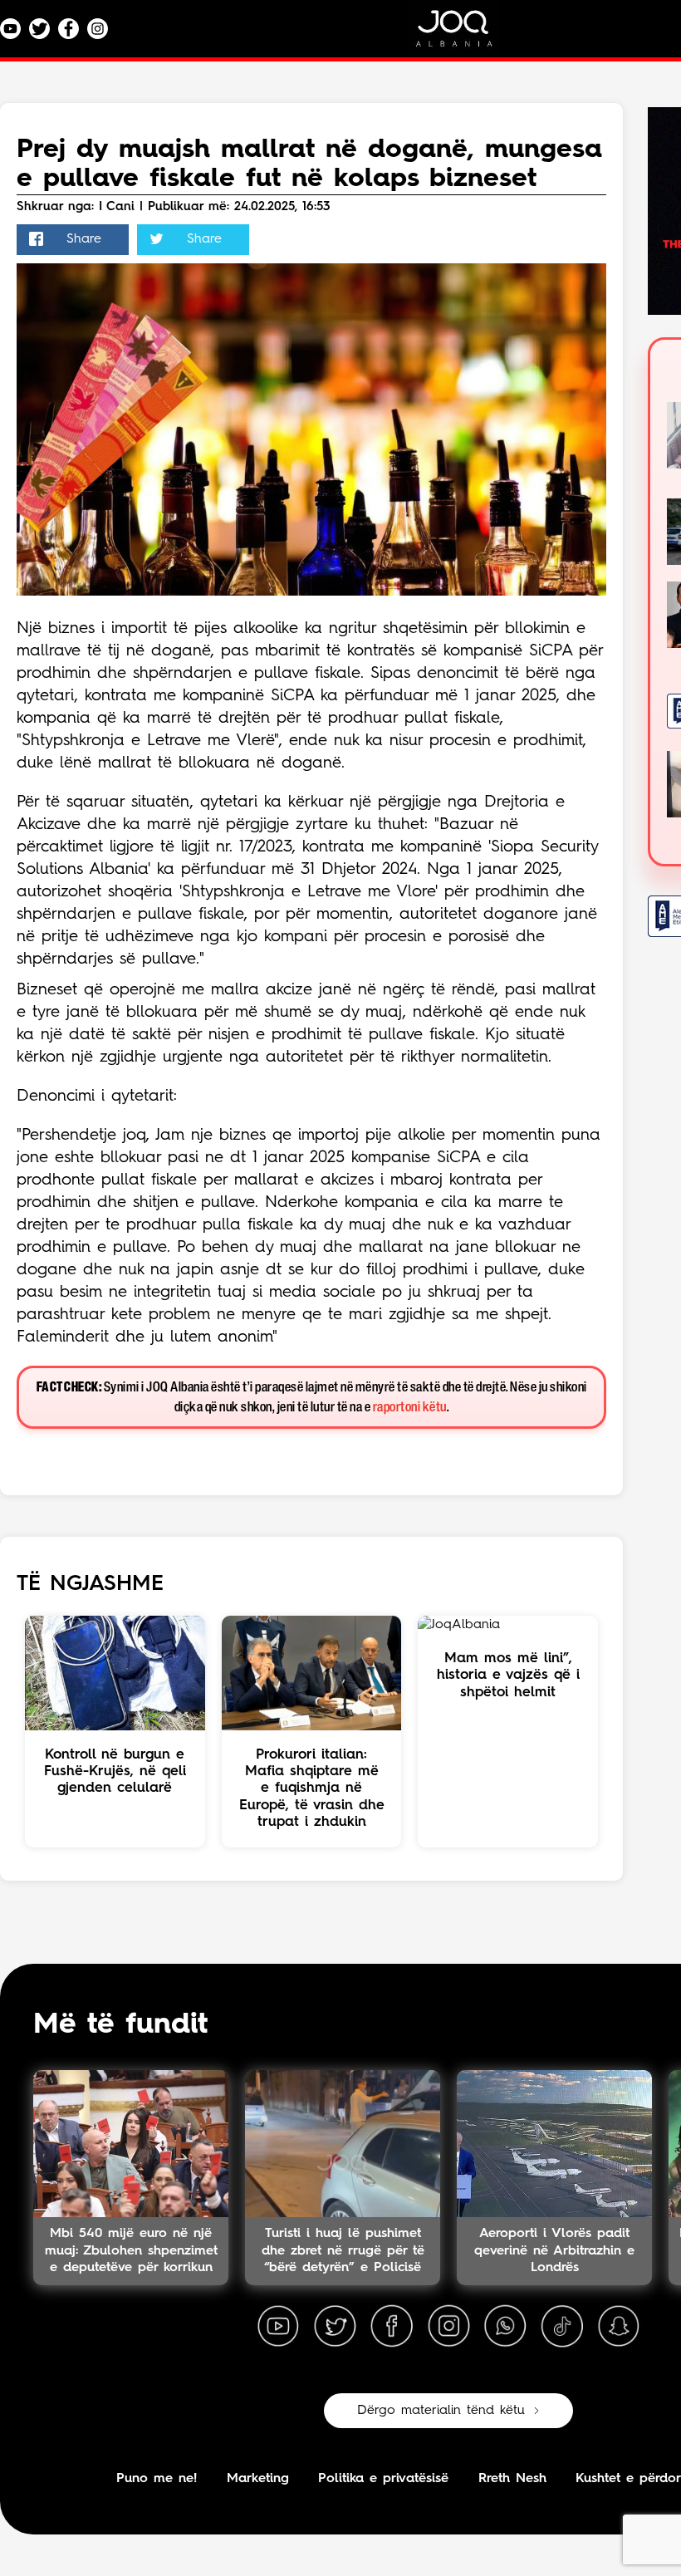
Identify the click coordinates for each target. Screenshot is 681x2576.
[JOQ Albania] (465, 34)
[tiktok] (562, 2327)
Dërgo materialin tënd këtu (441, 2411)
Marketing (258, 2479)
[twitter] (335, 2327)
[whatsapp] (505, 2327)
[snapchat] (619, 2327)
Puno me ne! (157, 2479)
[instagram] (448, 2327)
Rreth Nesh (512, 2479)
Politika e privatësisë (383, 2479)
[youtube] (278, 2327)
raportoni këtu (410, 1408)
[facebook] (392, 2327)
